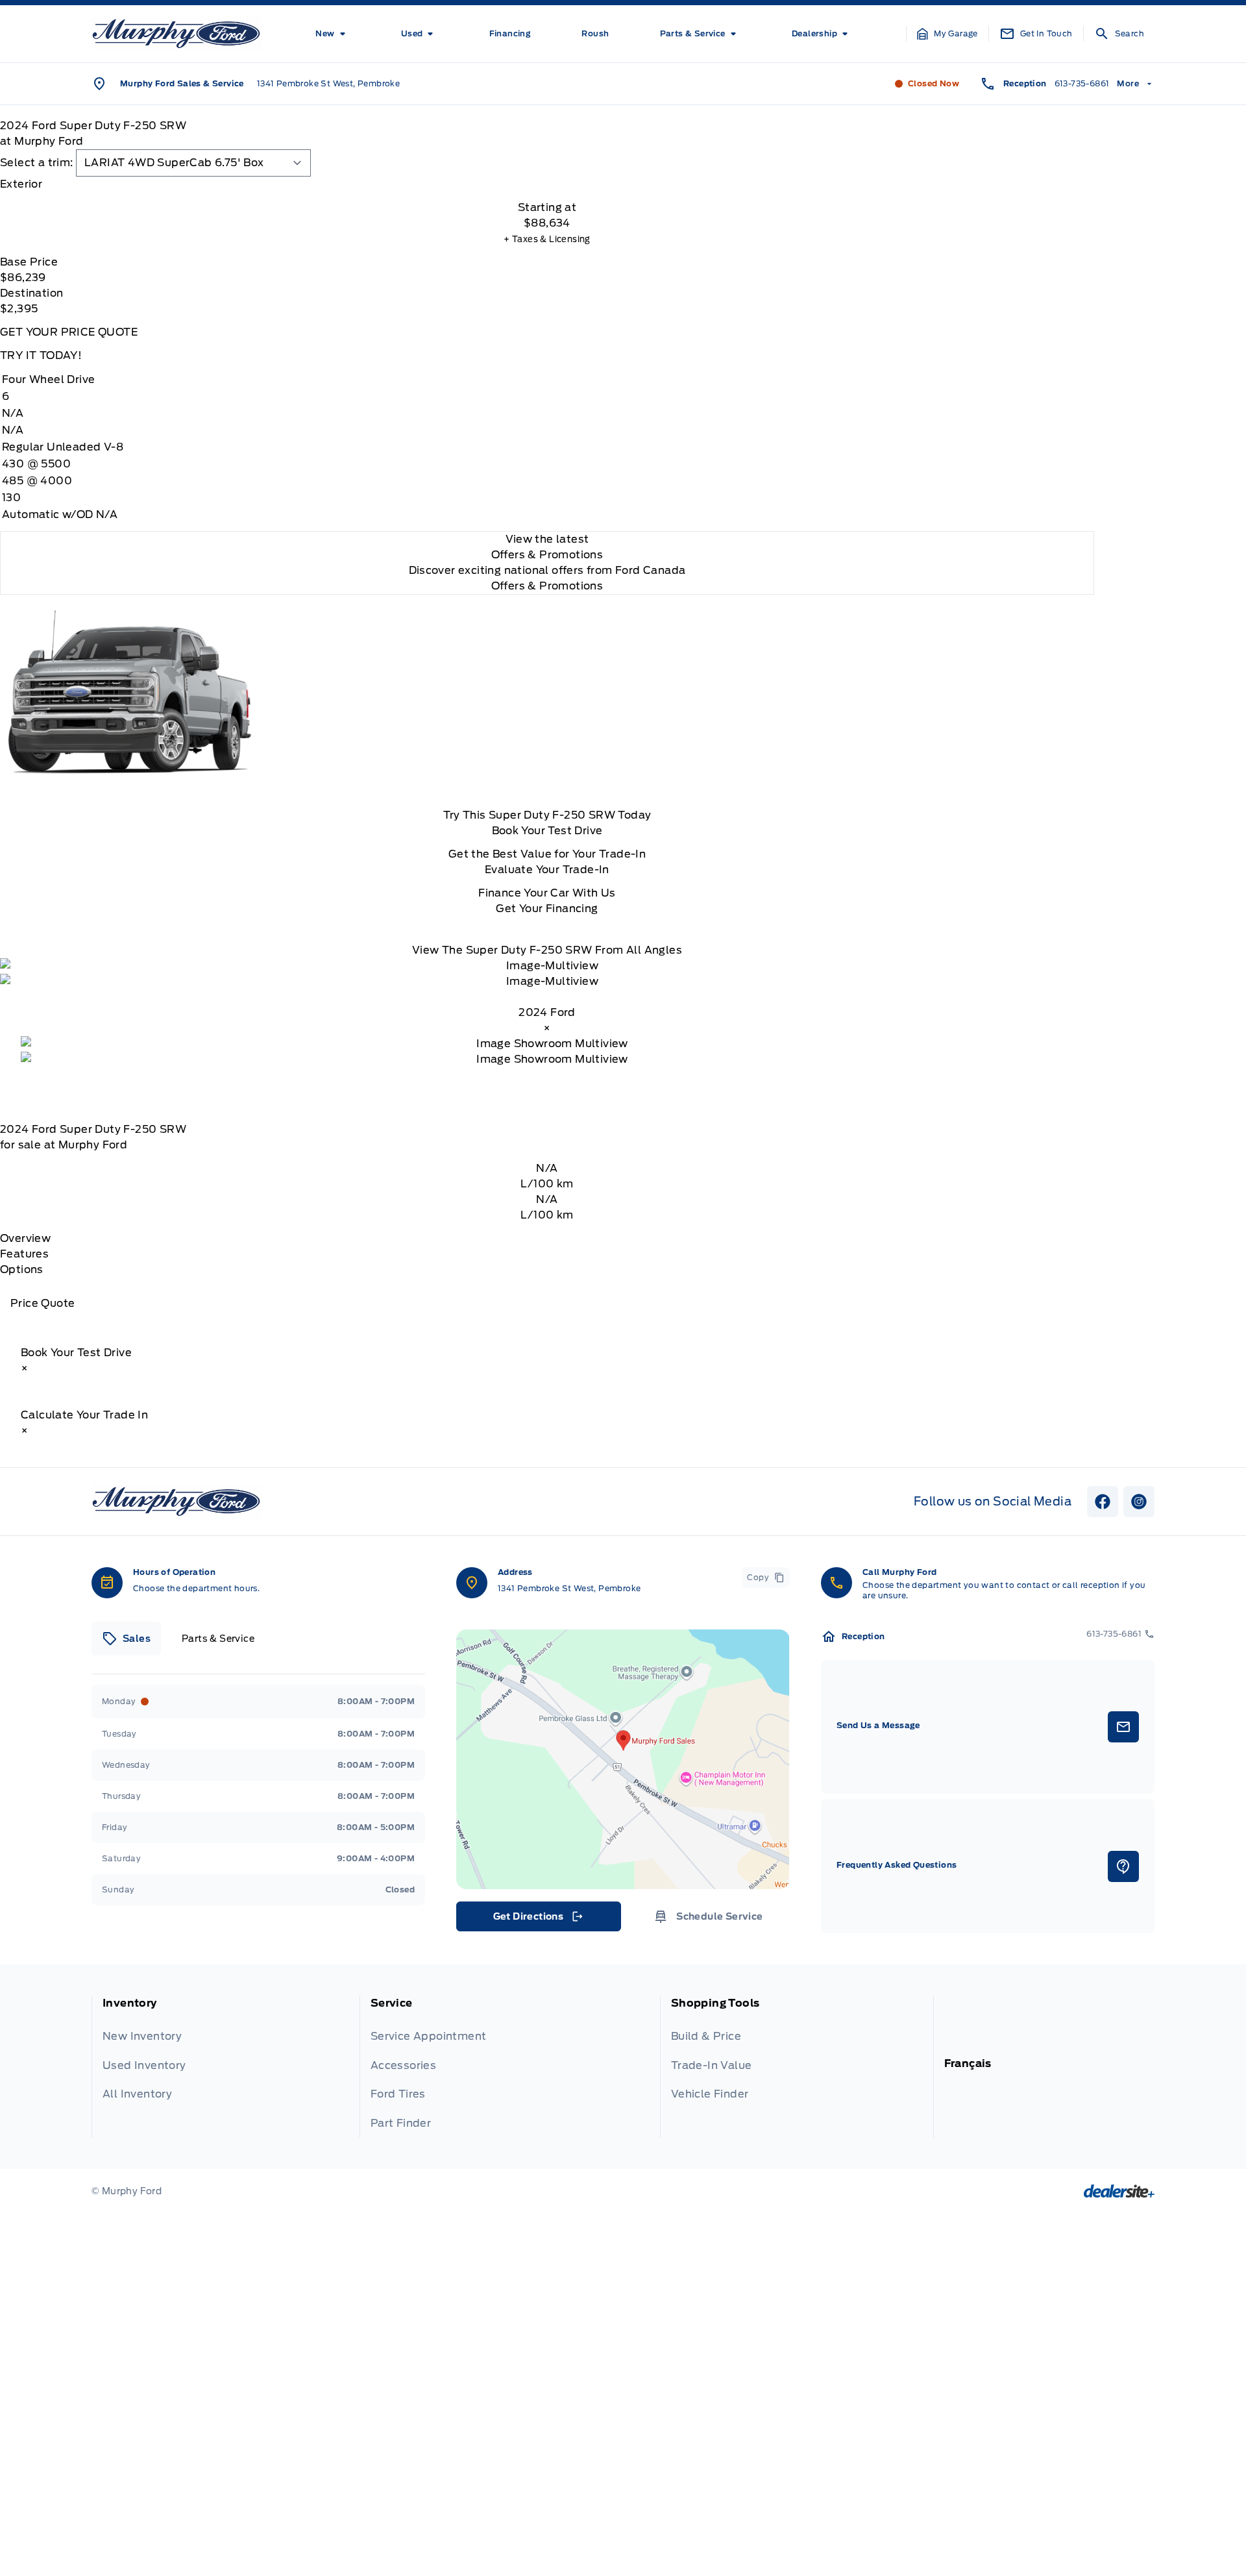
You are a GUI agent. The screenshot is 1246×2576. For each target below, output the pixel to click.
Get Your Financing (547, 909)
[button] (947, 34)
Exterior (21, 184)
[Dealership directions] (623, 1759)
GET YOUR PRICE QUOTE (69, 332)
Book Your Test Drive (547, 831)
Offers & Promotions (547, 586)
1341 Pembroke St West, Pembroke (328, 83)
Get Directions (538, 1920)
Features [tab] (24, 1254)
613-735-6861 (1082, 83)
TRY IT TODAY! (41, 355)
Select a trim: (37, 163)
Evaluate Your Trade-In (547, 870)
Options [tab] (22, 1269)
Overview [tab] (25, 1238)
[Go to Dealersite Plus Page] (1119, 2191)
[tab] (547, 184)
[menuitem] (333, 34)
